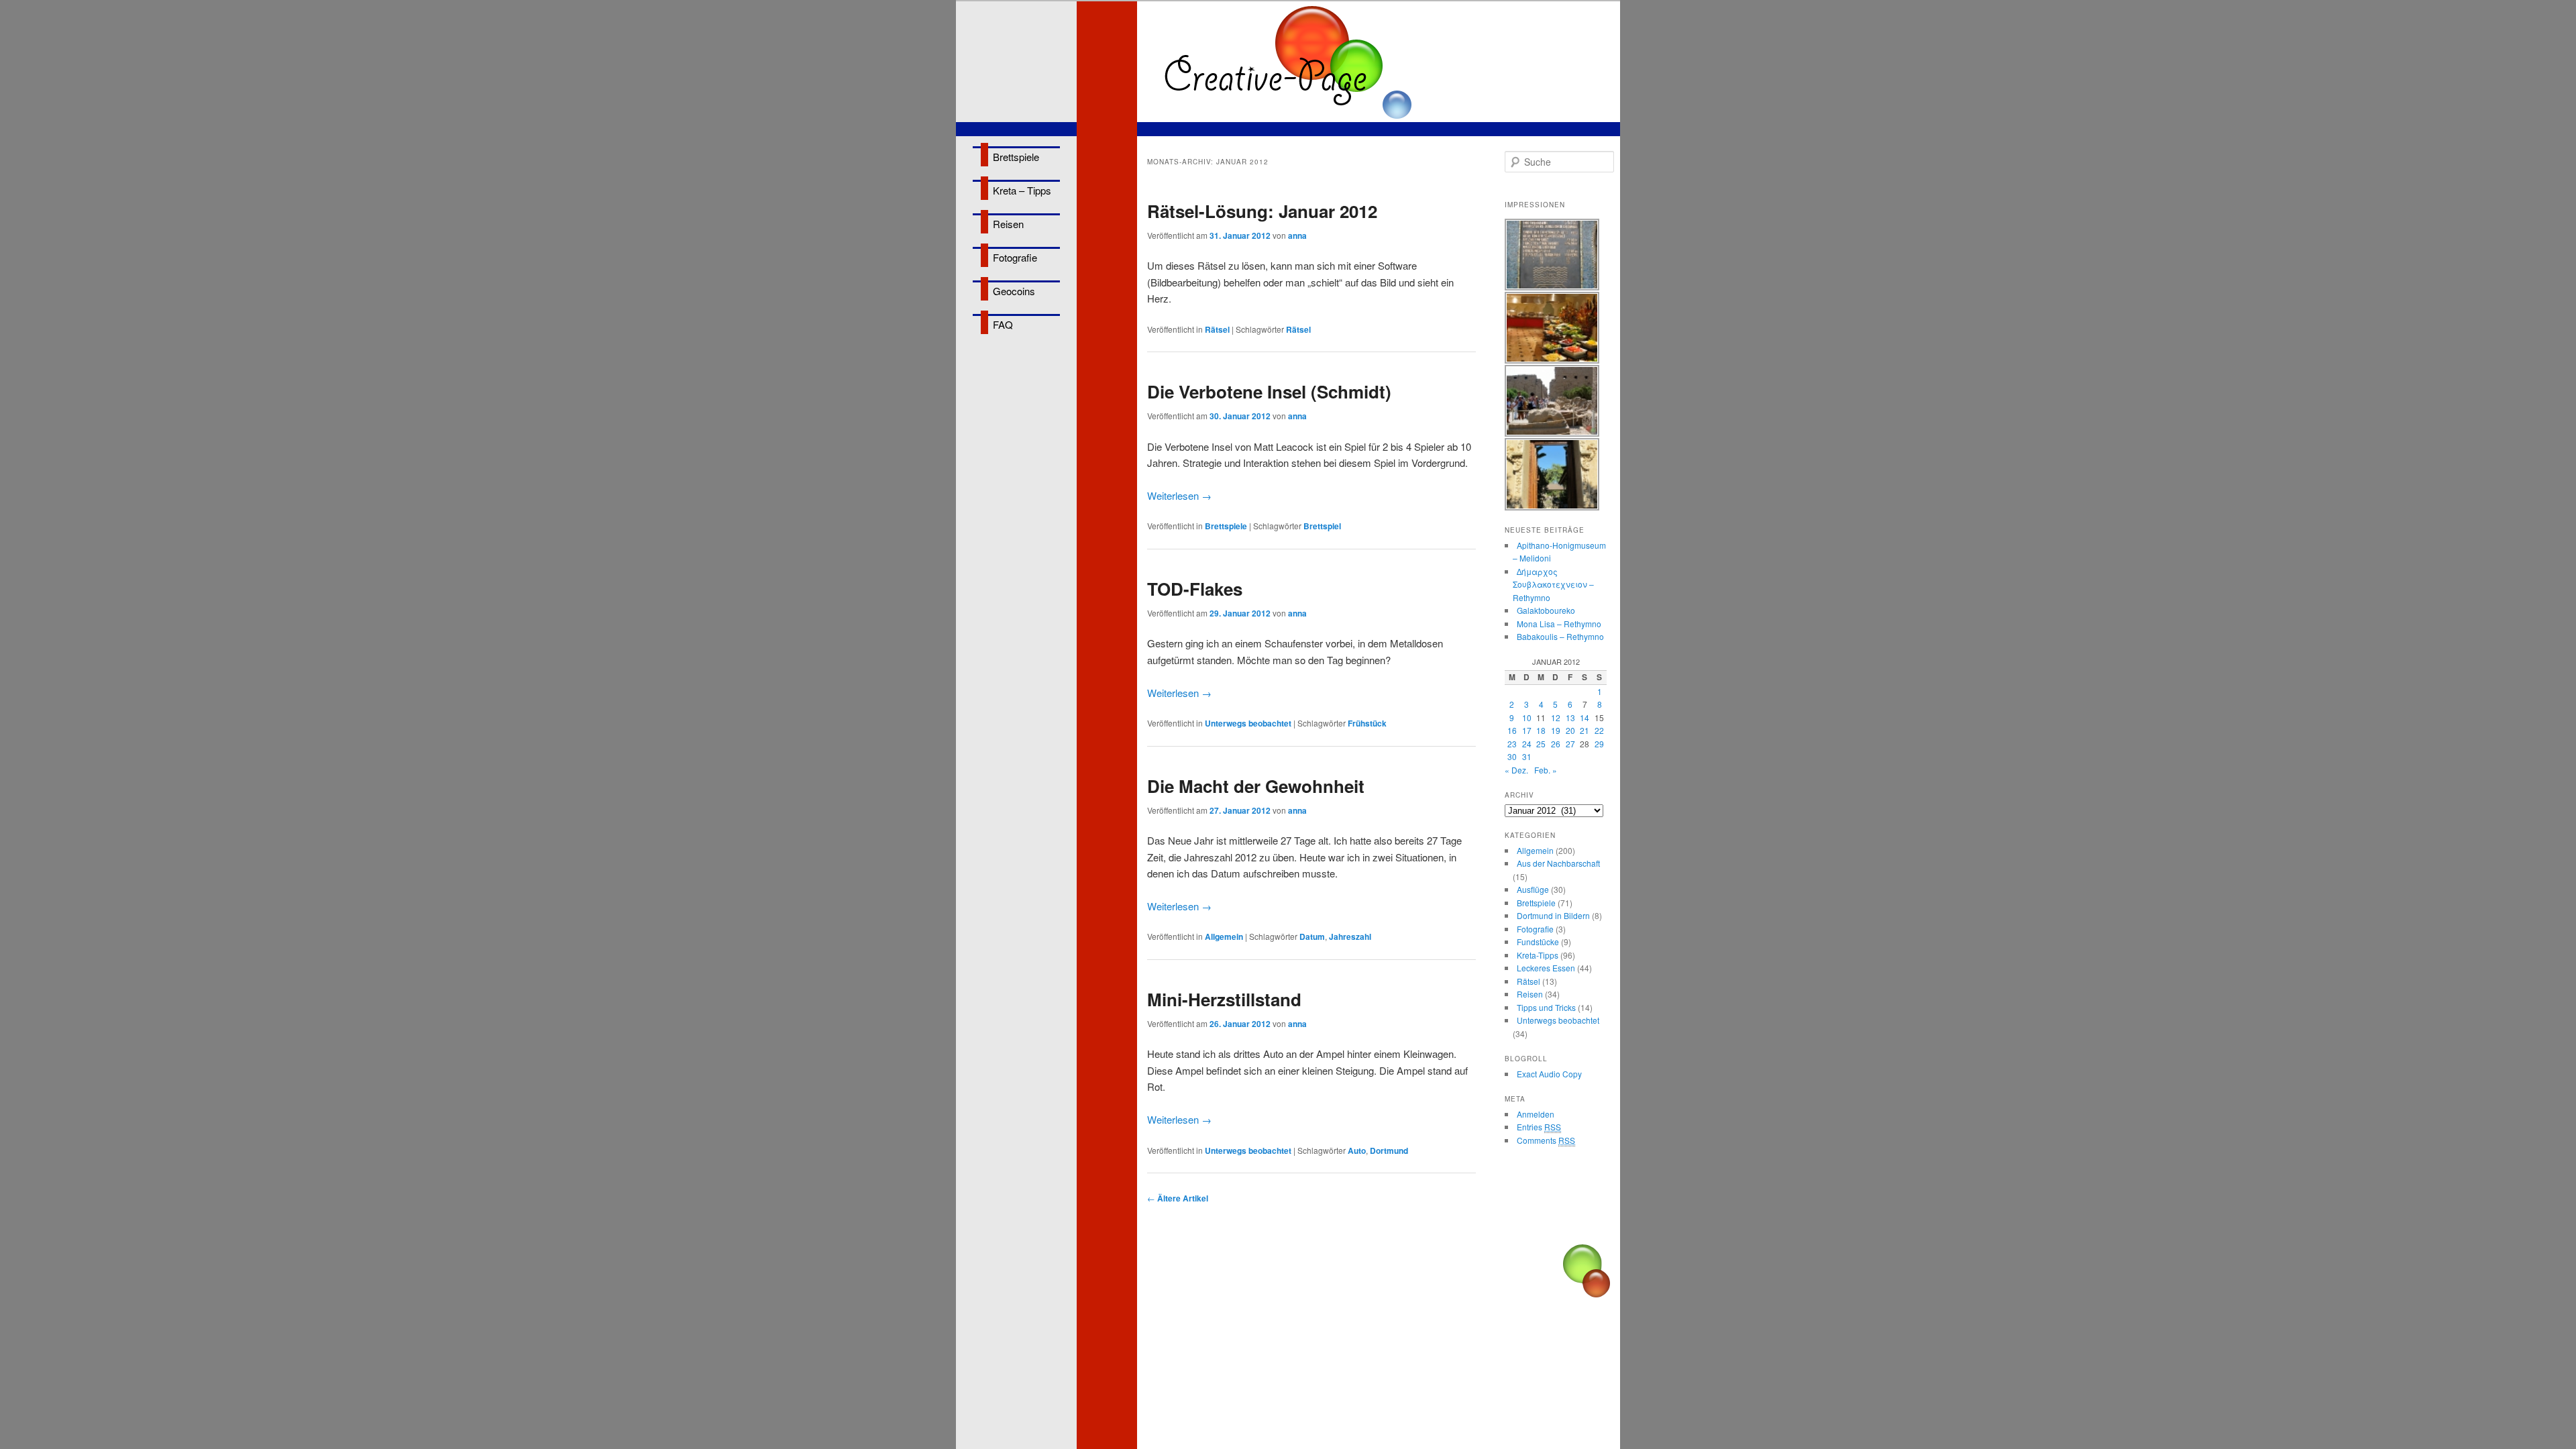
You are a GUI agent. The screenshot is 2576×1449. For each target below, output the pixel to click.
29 (1599, 744)
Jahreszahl (1350, 936)
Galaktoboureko (1546, 610)
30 (1512, 756)
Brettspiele (1016, 157)
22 (1599, 730)
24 (1527, 744)
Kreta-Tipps (1538, 955)
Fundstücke (1538, 942)
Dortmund (1389, 1150)
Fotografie (1015, 257)
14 (1585, 717)
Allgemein (1224, 936)
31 (1527, 756)
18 (1541, 730)
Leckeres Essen (1546, 968)
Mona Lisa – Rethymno (1559, 624)
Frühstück (1367, 723)
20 (1570, 730)
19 (1556, 730)
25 (1541, 744)
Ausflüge (1533, 889)
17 (1527, 730)
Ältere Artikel (1178, 1198)
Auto (1357, 1150)
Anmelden (1536, 1114)
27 (1570, 744)
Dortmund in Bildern (1553, 915)
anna (1297, 235)
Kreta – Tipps (1022, 190)
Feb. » (1546, 770)
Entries (1539, 1127)
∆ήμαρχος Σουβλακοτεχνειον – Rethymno (1553, 584)
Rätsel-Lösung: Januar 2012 (1262, 211)
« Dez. (1516, 770)
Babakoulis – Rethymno (1560, 636)
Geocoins (1014, 291)
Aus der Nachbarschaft (1558, 863)
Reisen (1008, 224)
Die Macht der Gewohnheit (1256, 786)
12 (1556, 717)
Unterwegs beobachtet (1248, 723)
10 (1527, 717)
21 (1585, 730)
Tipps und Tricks (1546, 1007)
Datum (1312, 936)
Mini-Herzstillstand (1224, 999)
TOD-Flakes (1195, 589)
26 (1556, 744)
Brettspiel (1322, 526)
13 (1570, 717)
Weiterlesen (1179, 495)
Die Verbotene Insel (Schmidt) (1269, 391)
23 (1512, 744)
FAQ (1003, 324)
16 (1512, 730)
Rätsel (1217, 329)
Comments (1546, 1140)
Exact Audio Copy (1549, 1074)
